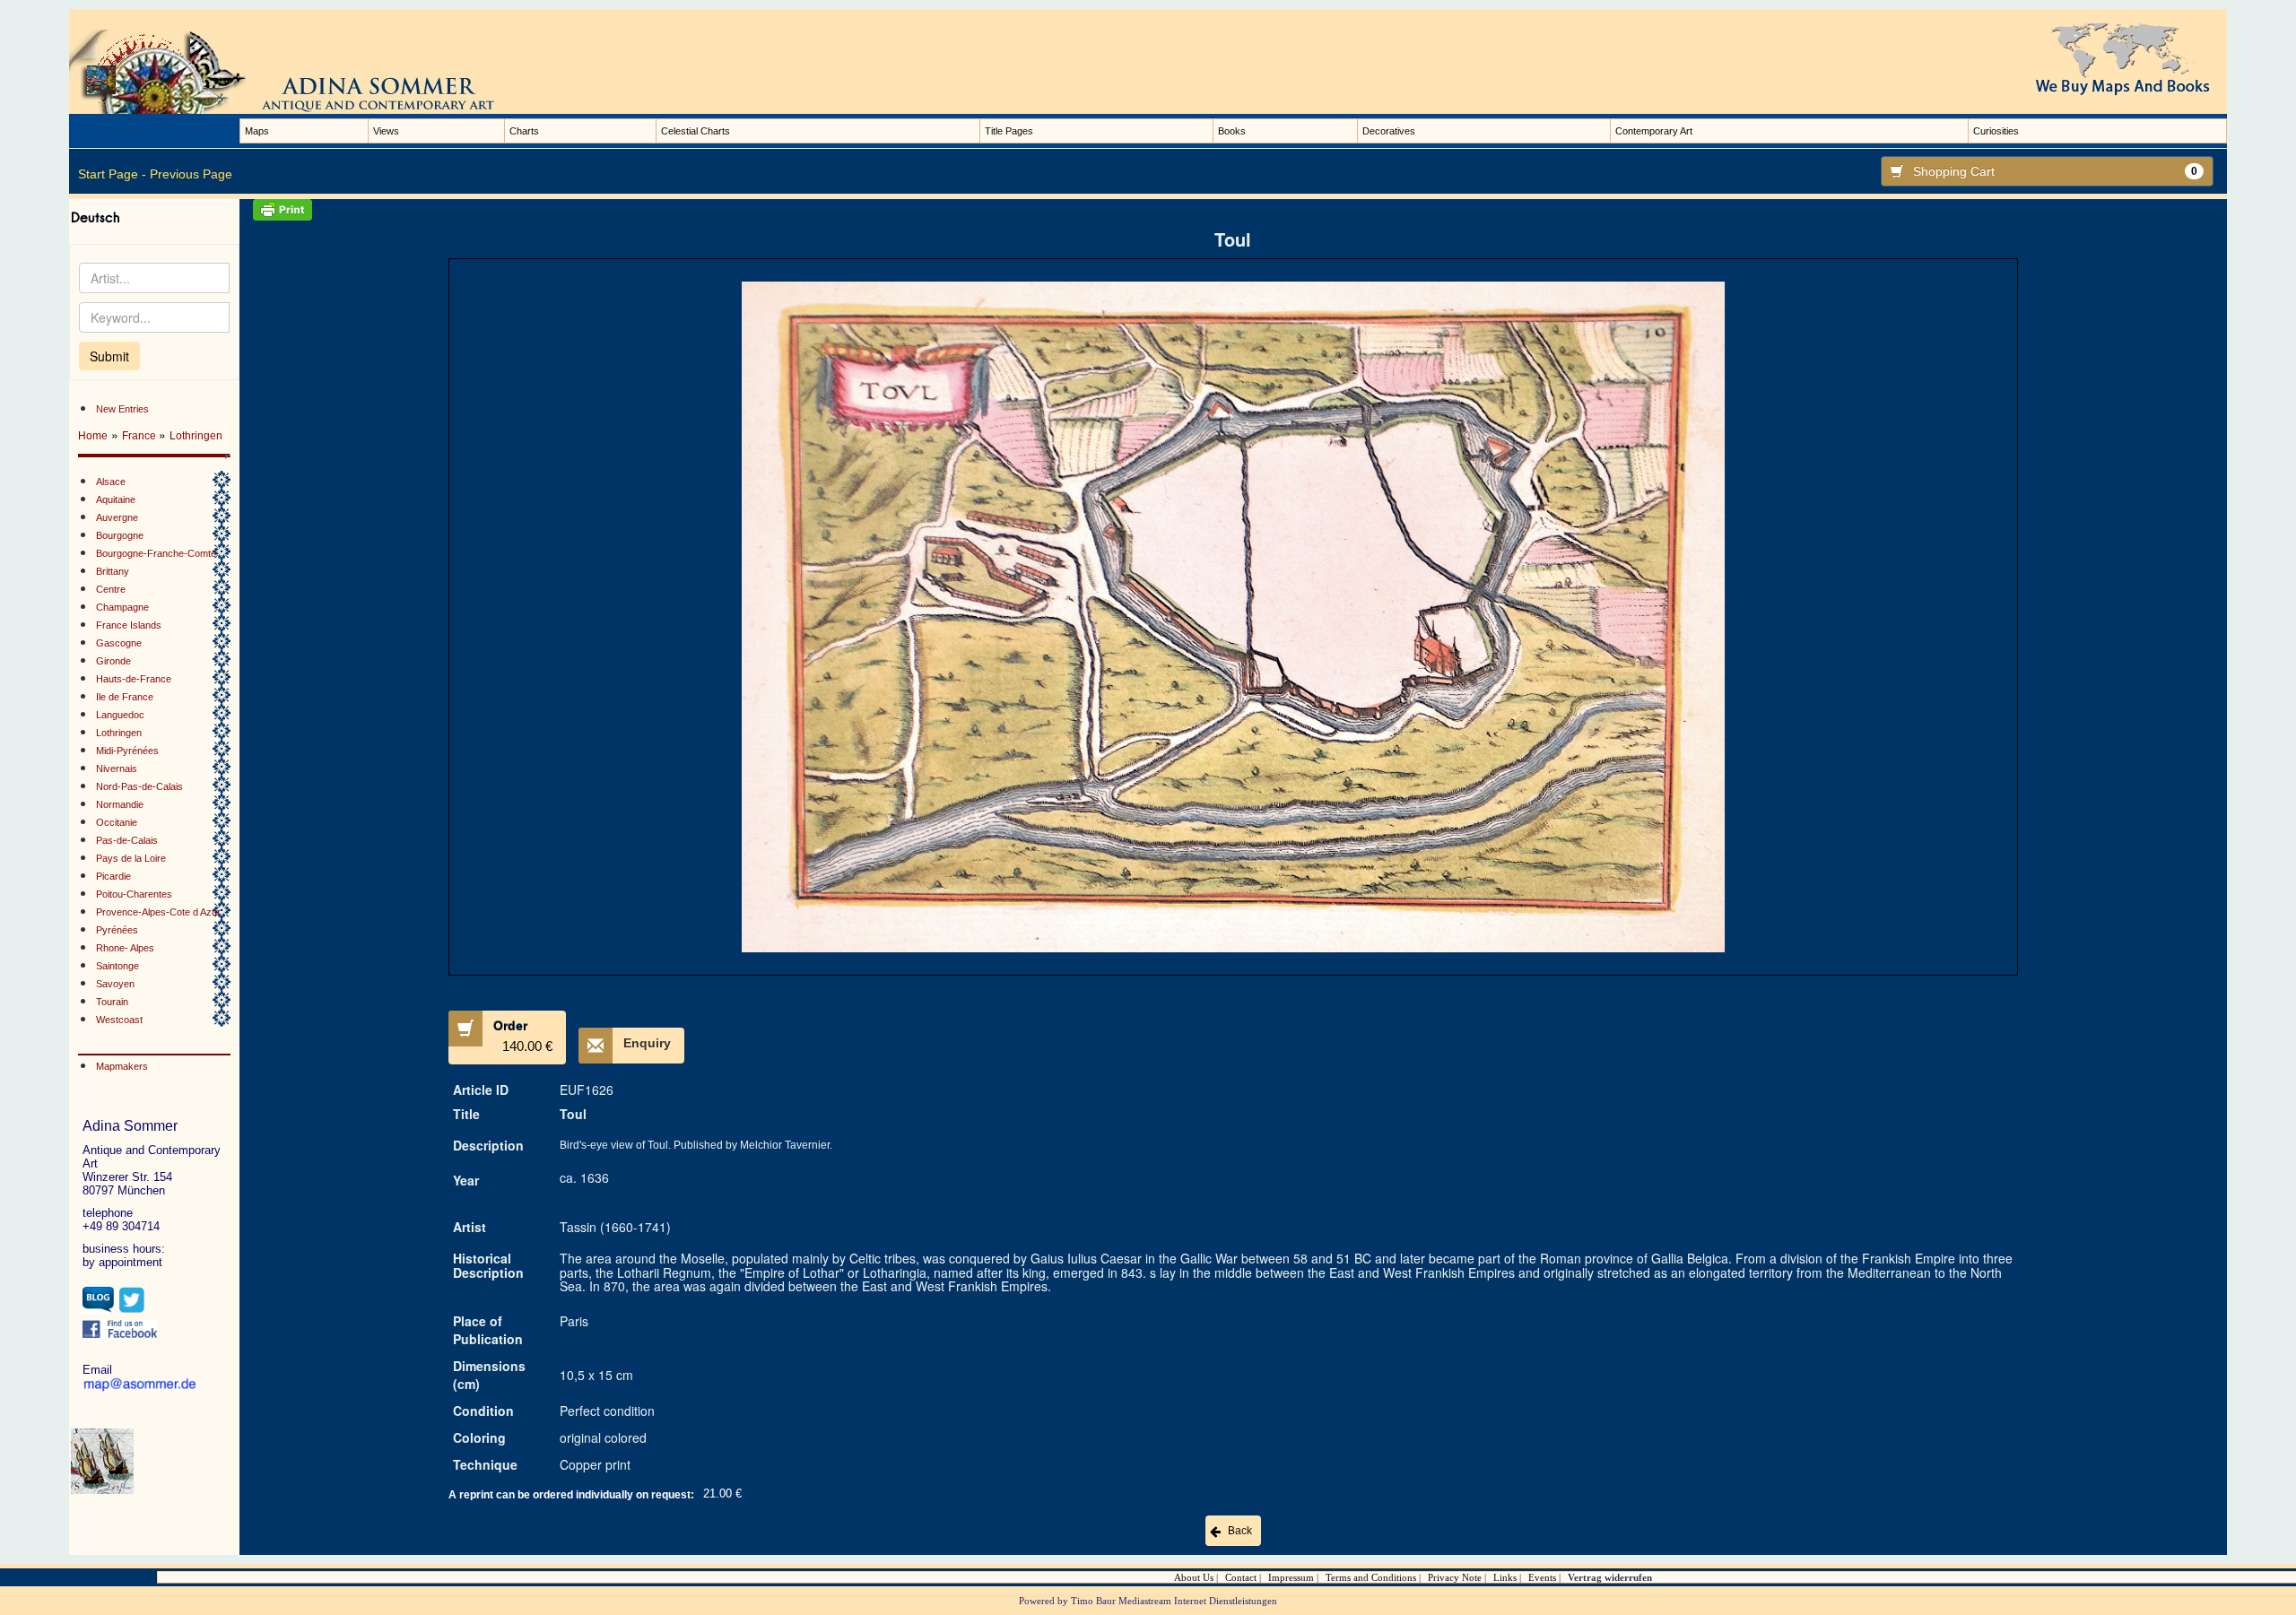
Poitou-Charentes (134, 894)
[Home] (302, 71)
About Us (1194, 1577)
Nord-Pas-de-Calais (139, 786)
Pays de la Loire (131, 858)
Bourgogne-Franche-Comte (156, 553)
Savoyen (115, 984)
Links (1505, 1577)
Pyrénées (117, 930)
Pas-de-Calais (127, 840)
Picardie (113, 876)
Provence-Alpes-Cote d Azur (158, 912)
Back (1240, 1531)
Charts (524, 131)
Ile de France (125, 697)
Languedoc (120, 715)
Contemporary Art (1654, 131)
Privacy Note (1455, 1577)
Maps (257, 131)
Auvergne (117, 517)
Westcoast (119, 1020)
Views (386, 131)
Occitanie (117, 822)
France (140, 436)
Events (1542, 1577)
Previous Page (191, 174)
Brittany (113, 571)
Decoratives (1389, 131)
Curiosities (1996, 131)
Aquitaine (116, 499)
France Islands (129, 625)
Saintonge (117, 966)
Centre (111, 589)
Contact (1241, 1577)
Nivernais (117, 768)
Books (1232, 131)
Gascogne (119, 643)
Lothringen (196, 436)
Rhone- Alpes (125, 948)
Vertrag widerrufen (1610, 1577)
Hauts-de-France (134, 679)
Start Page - (112, 174)
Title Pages (1009, 131)
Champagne (122, 607)
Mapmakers (122, 1066)
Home (93, 436)
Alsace (111, 482)
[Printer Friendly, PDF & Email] (1233, 210)
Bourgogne (120, 535)
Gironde (113, 661)
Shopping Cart (2055, 171)
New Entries (122, 409)
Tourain (112, 1002)
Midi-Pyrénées (127, 751)
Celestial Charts (696, 131)
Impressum (1291, 1577)
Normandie (120, 804)
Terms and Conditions (1371, 1577)
